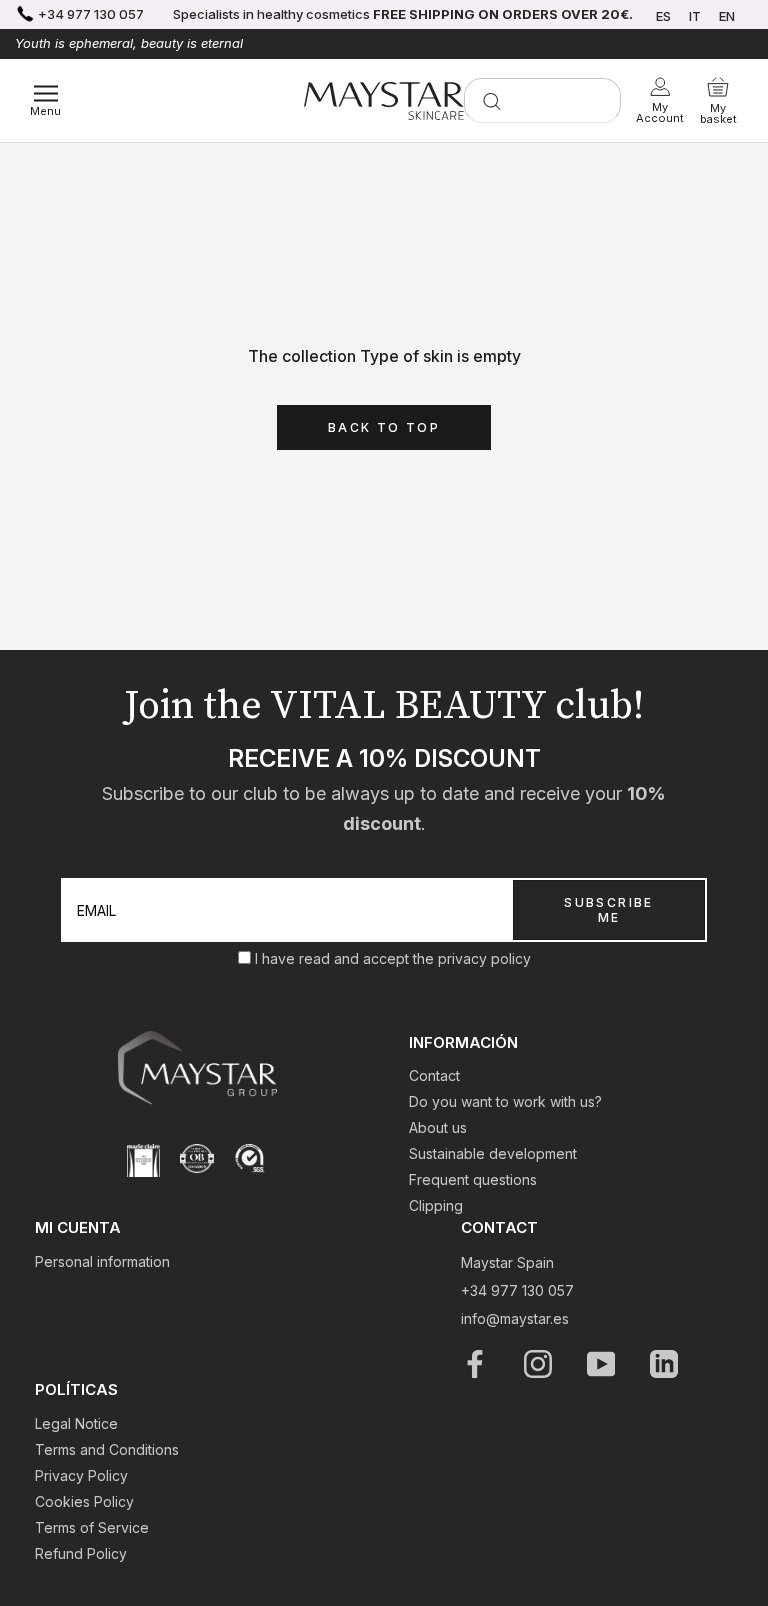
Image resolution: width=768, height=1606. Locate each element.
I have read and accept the (346, 958)
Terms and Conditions (107, 1449)
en (727, 16)
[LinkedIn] (665, 1364)
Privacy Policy (81, 1475)
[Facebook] (476, 1364)
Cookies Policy (84, 1501)
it (695, 16)
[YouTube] (602, 1364)
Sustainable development (493, 1153)
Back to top (384, 427)
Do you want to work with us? (505, 1101)
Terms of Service (92, 1527)
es (663, 16)
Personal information (102, 1261)
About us (438, 1127)
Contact (434, 1075)
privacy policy (484, 958)
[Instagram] (539, 1364)
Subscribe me (609, 910)
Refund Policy (81, 1553)
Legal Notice (76, 1423)
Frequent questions (473, 1179)
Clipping (436, 1205)
